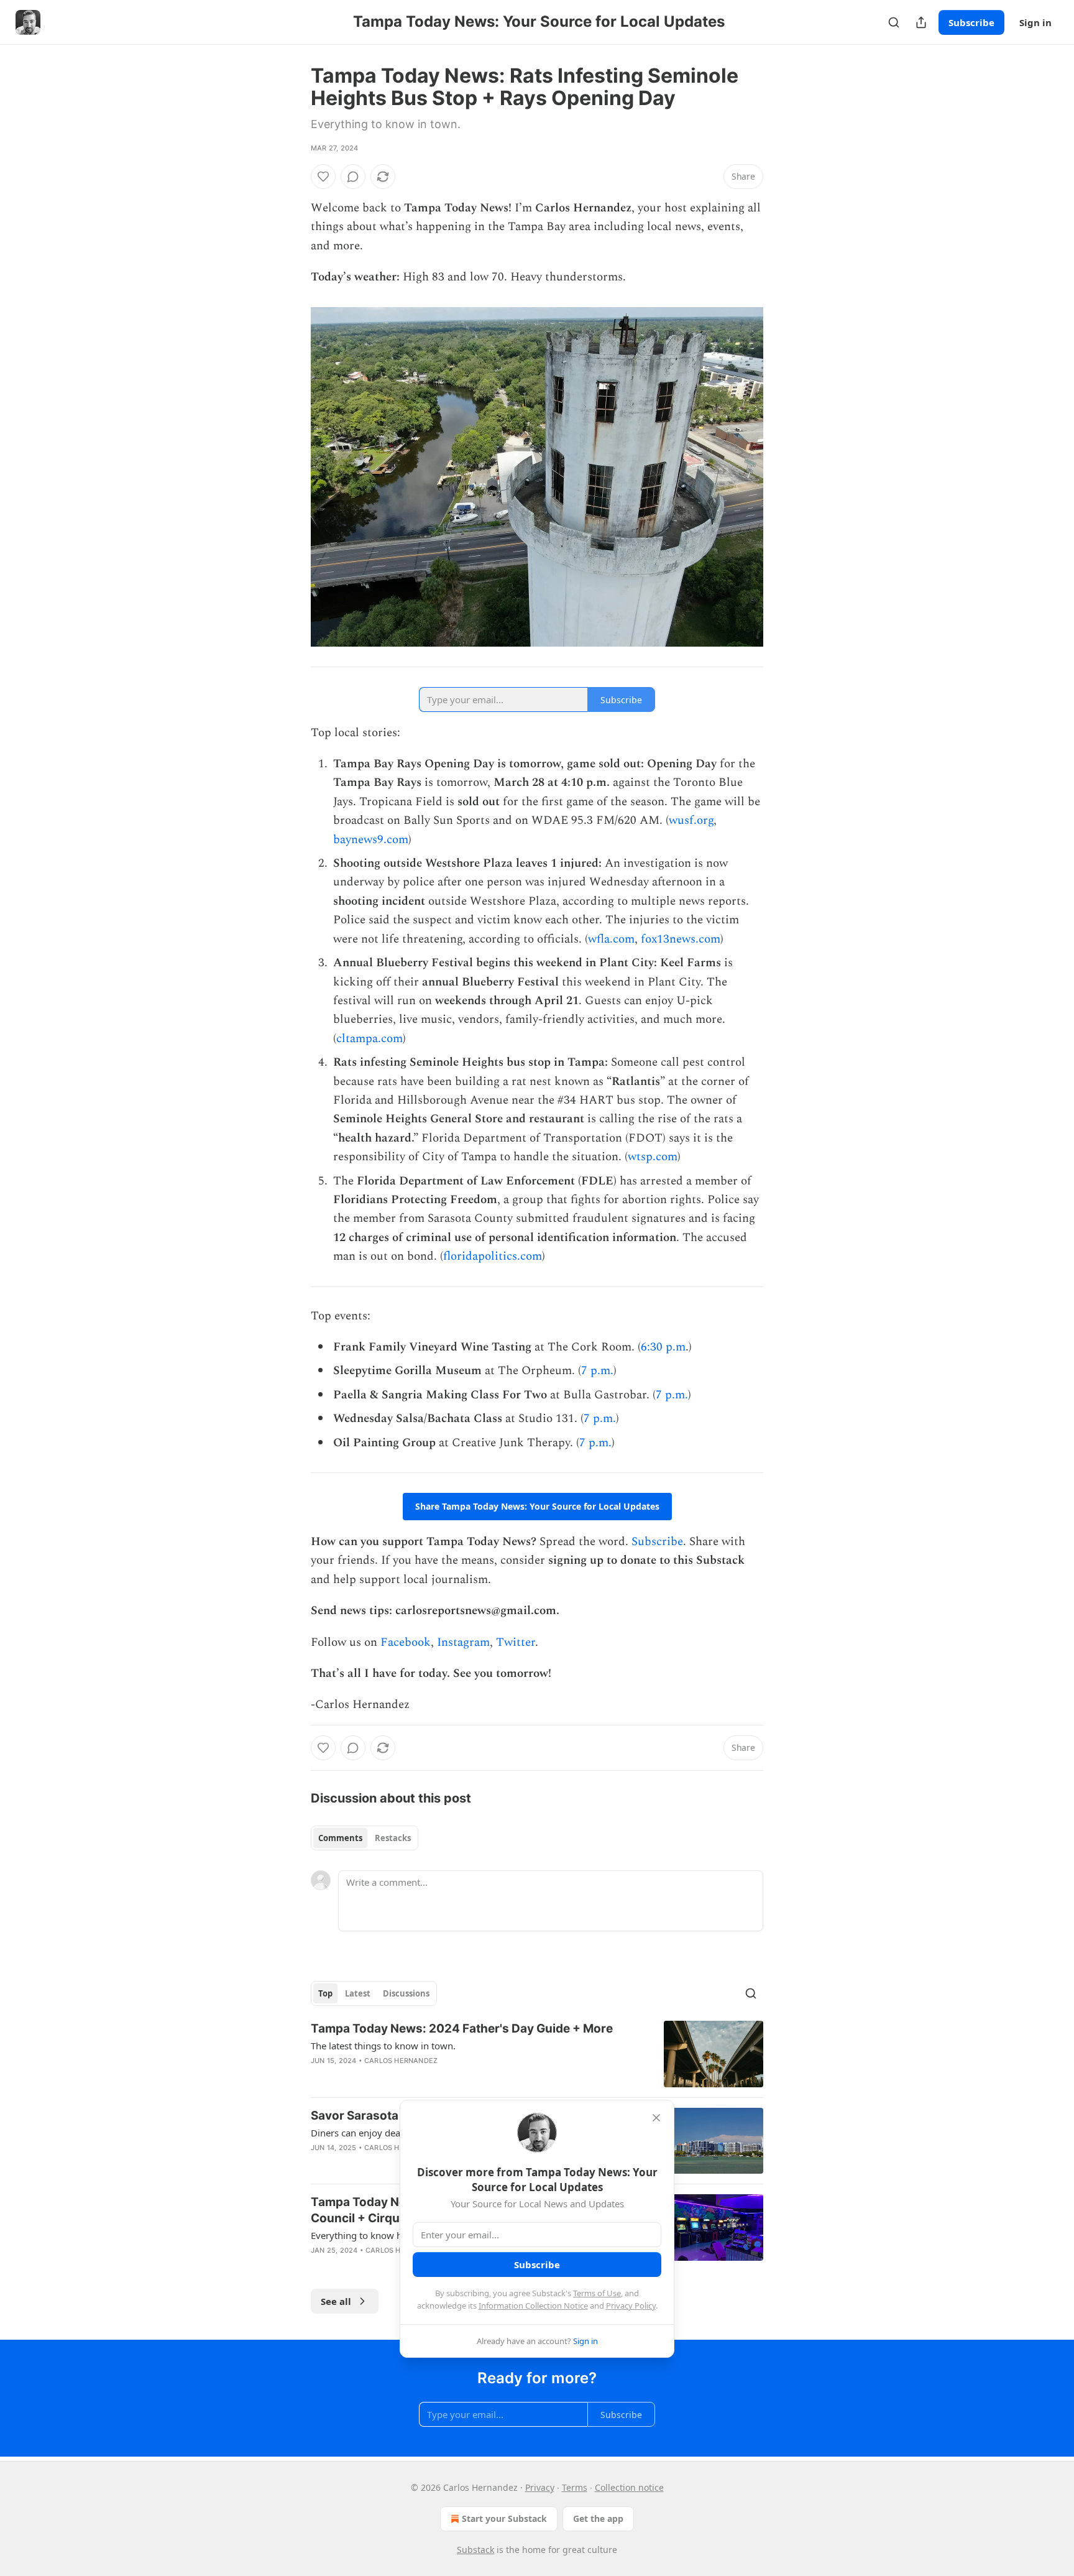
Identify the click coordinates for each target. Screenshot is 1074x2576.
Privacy (540, 2487)
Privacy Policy (631, 2306)
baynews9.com (371, 840)
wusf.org (691, 820)
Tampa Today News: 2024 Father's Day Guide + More (462, 2029)
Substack (475, 2550)
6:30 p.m (663, 1347)
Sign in (1035, 22)
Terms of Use (597, 2293)
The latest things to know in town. (383, 2046)
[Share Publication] (921, 22)
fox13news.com (681, 939)
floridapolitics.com (493, 1256)
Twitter (516, 1642)
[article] (537, 2054)
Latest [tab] (358, 1993)
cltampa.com (369, 1039)
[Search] (894, 22)
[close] (656, 2118)
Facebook (406, 1642)
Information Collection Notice (533, 2306)
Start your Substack (504, 2518)
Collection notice (629, 2487)
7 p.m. (597, 1371)
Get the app (598, 2518)
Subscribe (971, 22)
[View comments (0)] (353, 177)
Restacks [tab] (393, 1838)
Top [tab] (325, 1993)
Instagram (463, 1642)
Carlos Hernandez (401, 2061)
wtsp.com (653, 1157)
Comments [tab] (340, 1838)
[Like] (323, 177)
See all (336, 2301)
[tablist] (365, 1838)
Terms (575, 2487)
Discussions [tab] (406, 1993)
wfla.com (611, 939)
